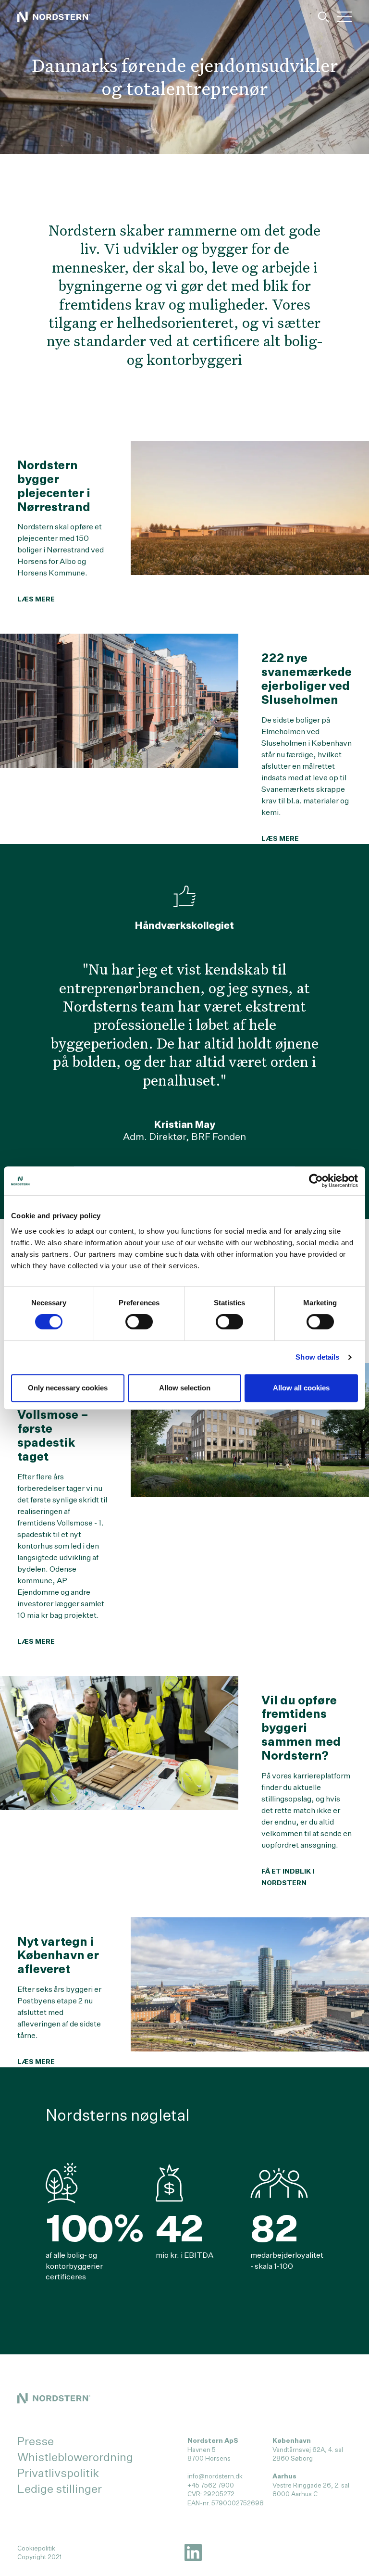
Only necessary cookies (68, 1388)
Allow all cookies (301, 1388)
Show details (317, 1357)
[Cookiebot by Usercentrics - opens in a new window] (316, 1181)
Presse (36, 2441)
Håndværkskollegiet (184, 925)
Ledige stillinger (60, 2488)
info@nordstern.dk (215, 2476)
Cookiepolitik (36, 2548)
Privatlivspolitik (58, 2473)
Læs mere (36, 599)
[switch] (139, 1322)
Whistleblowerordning (75, 2457)
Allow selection (185, 1388)
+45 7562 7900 (211, 2485)
